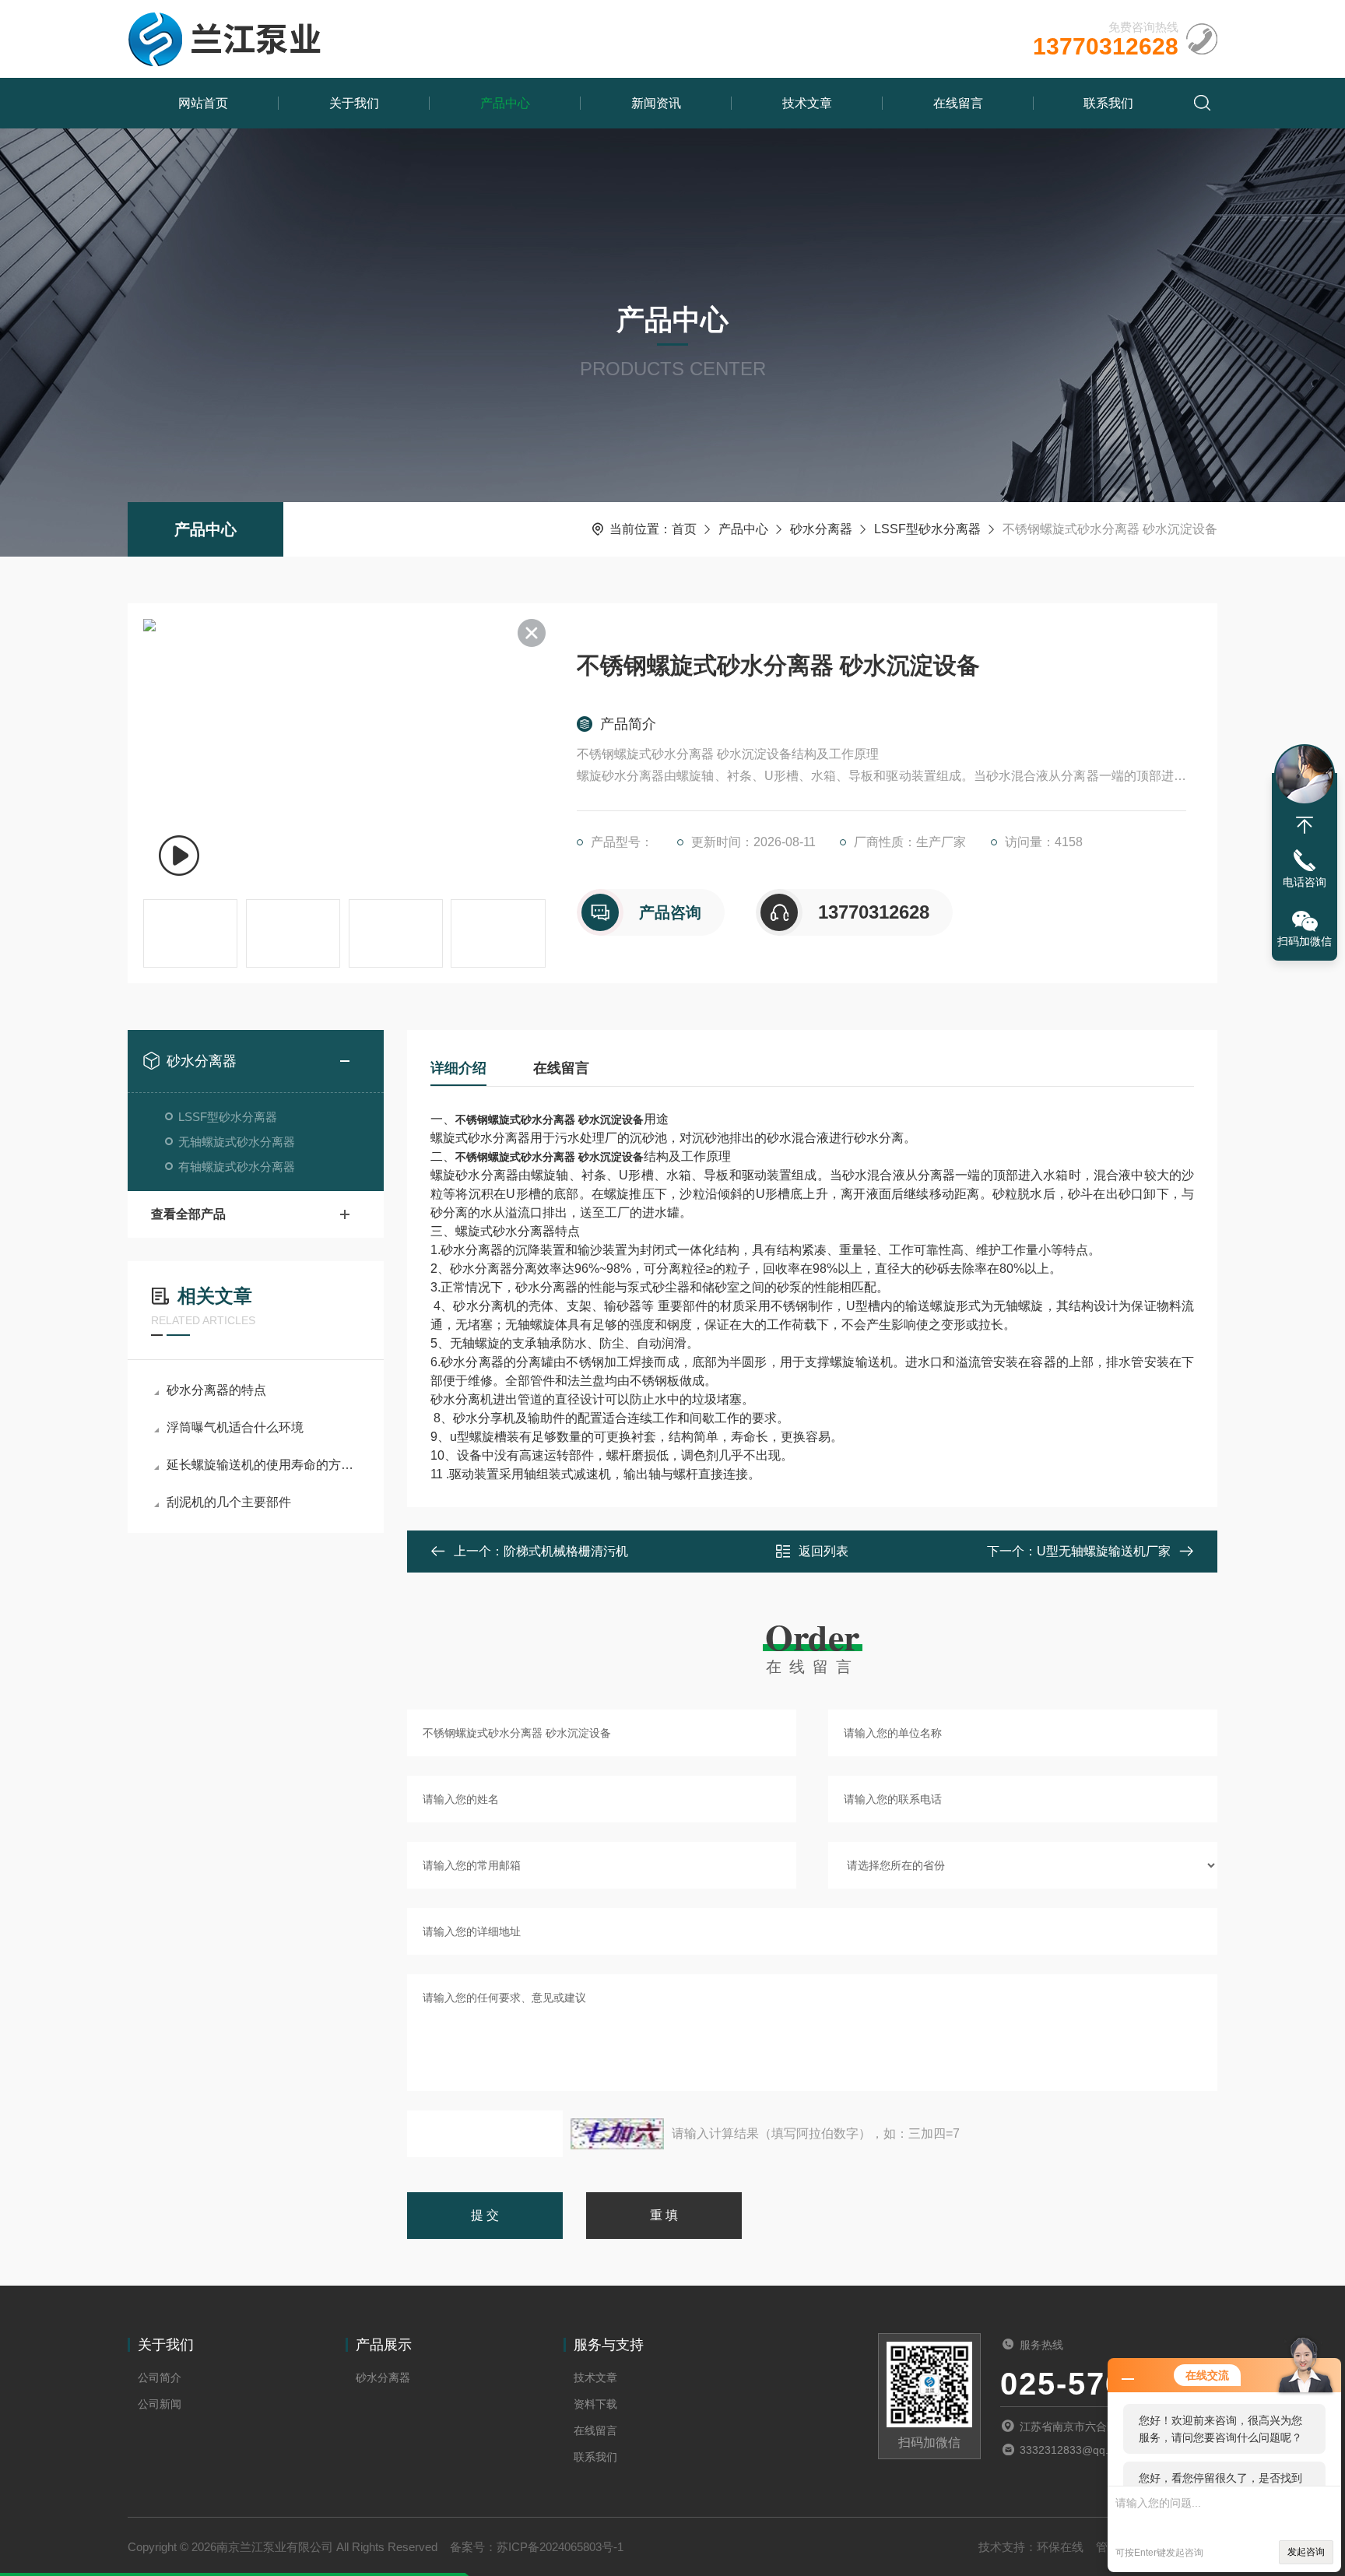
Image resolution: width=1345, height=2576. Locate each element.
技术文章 (807, 103)
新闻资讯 (656, 103)
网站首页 (203, 103)
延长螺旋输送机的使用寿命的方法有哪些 (263, 1465)
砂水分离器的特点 (216, 1390)
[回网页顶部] (1305, 825)
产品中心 (505, 103)
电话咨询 (1305, 882)
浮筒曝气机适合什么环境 (235, 1427)
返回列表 (824, 1551)
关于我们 (354, 103)
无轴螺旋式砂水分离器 (237, 1142)
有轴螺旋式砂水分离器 (237, 1167)
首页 (684, 529)
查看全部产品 (188, 1214)
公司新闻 (160, 2404)
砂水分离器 (821, 529)
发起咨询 (1306, 2552)
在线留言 (958, 103)
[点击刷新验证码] (617, 2134)
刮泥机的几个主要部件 (229, 1502)
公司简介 (160, 2377)
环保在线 (1060, 2547)
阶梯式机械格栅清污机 (566, 1551)
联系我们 (1108, 103)
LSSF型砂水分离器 (927, 529)
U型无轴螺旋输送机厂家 (1104, 1551)
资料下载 (595, 2404)
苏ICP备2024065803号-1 (560, 2547)
